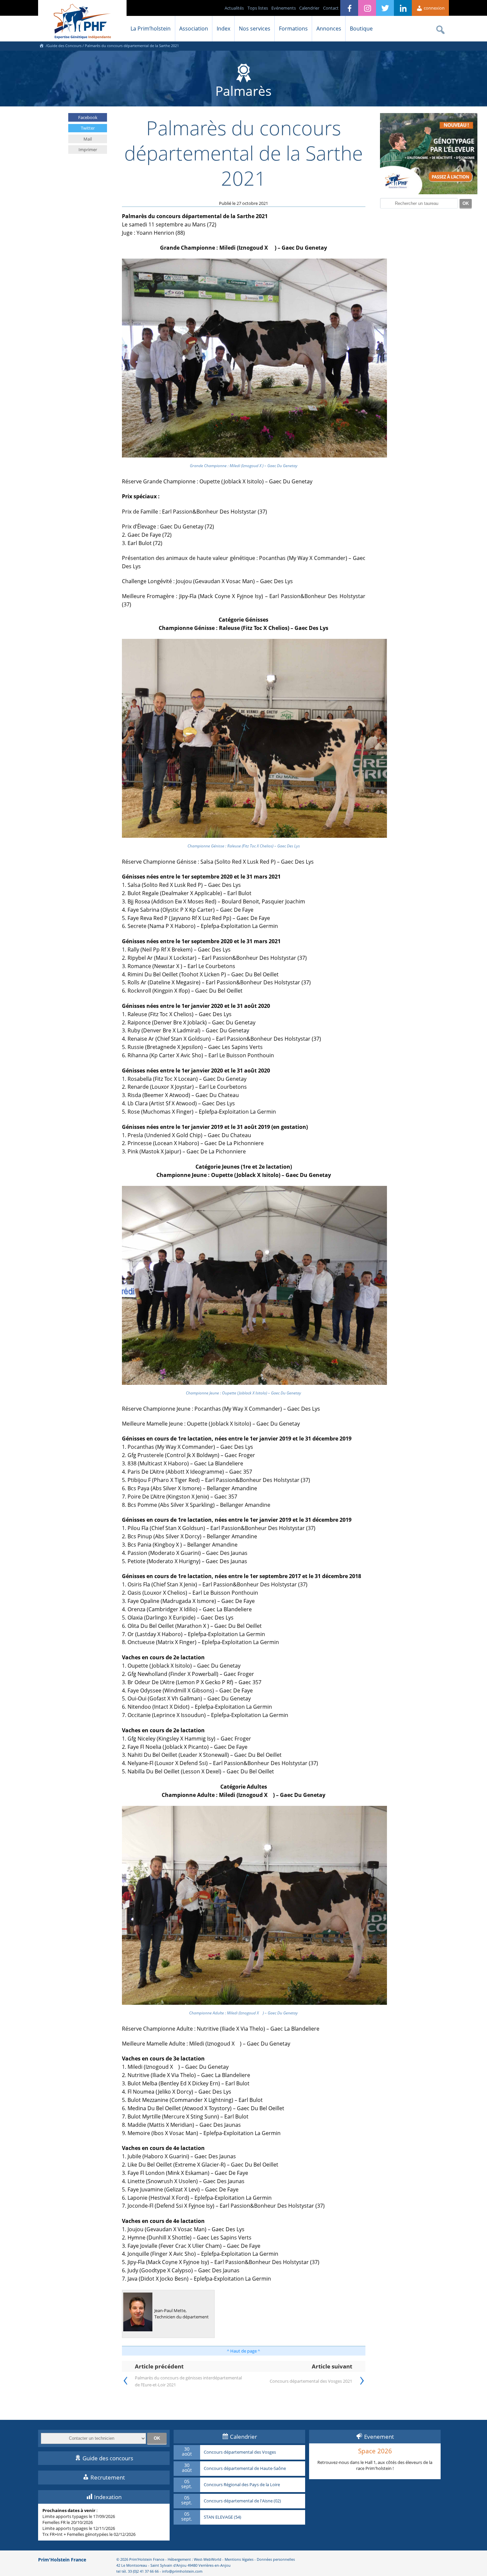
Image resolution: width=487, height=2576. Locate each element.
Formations (293, 29)
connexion (434, 8)
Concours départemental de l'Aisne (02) (242, 2501)
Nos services (255, 29)
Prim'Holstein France (62, 2560)
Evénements (284, 8)
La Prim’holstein (151, 29)
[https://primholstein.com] (41, 46)
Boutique (361, 29)
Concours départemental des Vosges (240, 2452)
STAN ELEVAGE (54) (222, 2517)
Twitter (88, 128)
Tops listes (258, 8)
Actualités (234, 8)
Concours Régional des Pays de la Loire (242, 2485)
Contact (331, 8)
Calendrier (309, 8)
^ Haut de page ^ (243, 2351)
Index (223, 29)
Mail (88, 139)
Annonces (329, 29)
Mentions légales (239, 2559)
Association (194, 29)
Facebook (88, 117)
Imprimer (88, 150)
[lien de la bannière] (429, 193)
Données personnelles (276, 2559)
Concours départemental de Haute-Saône (245, 2469)
